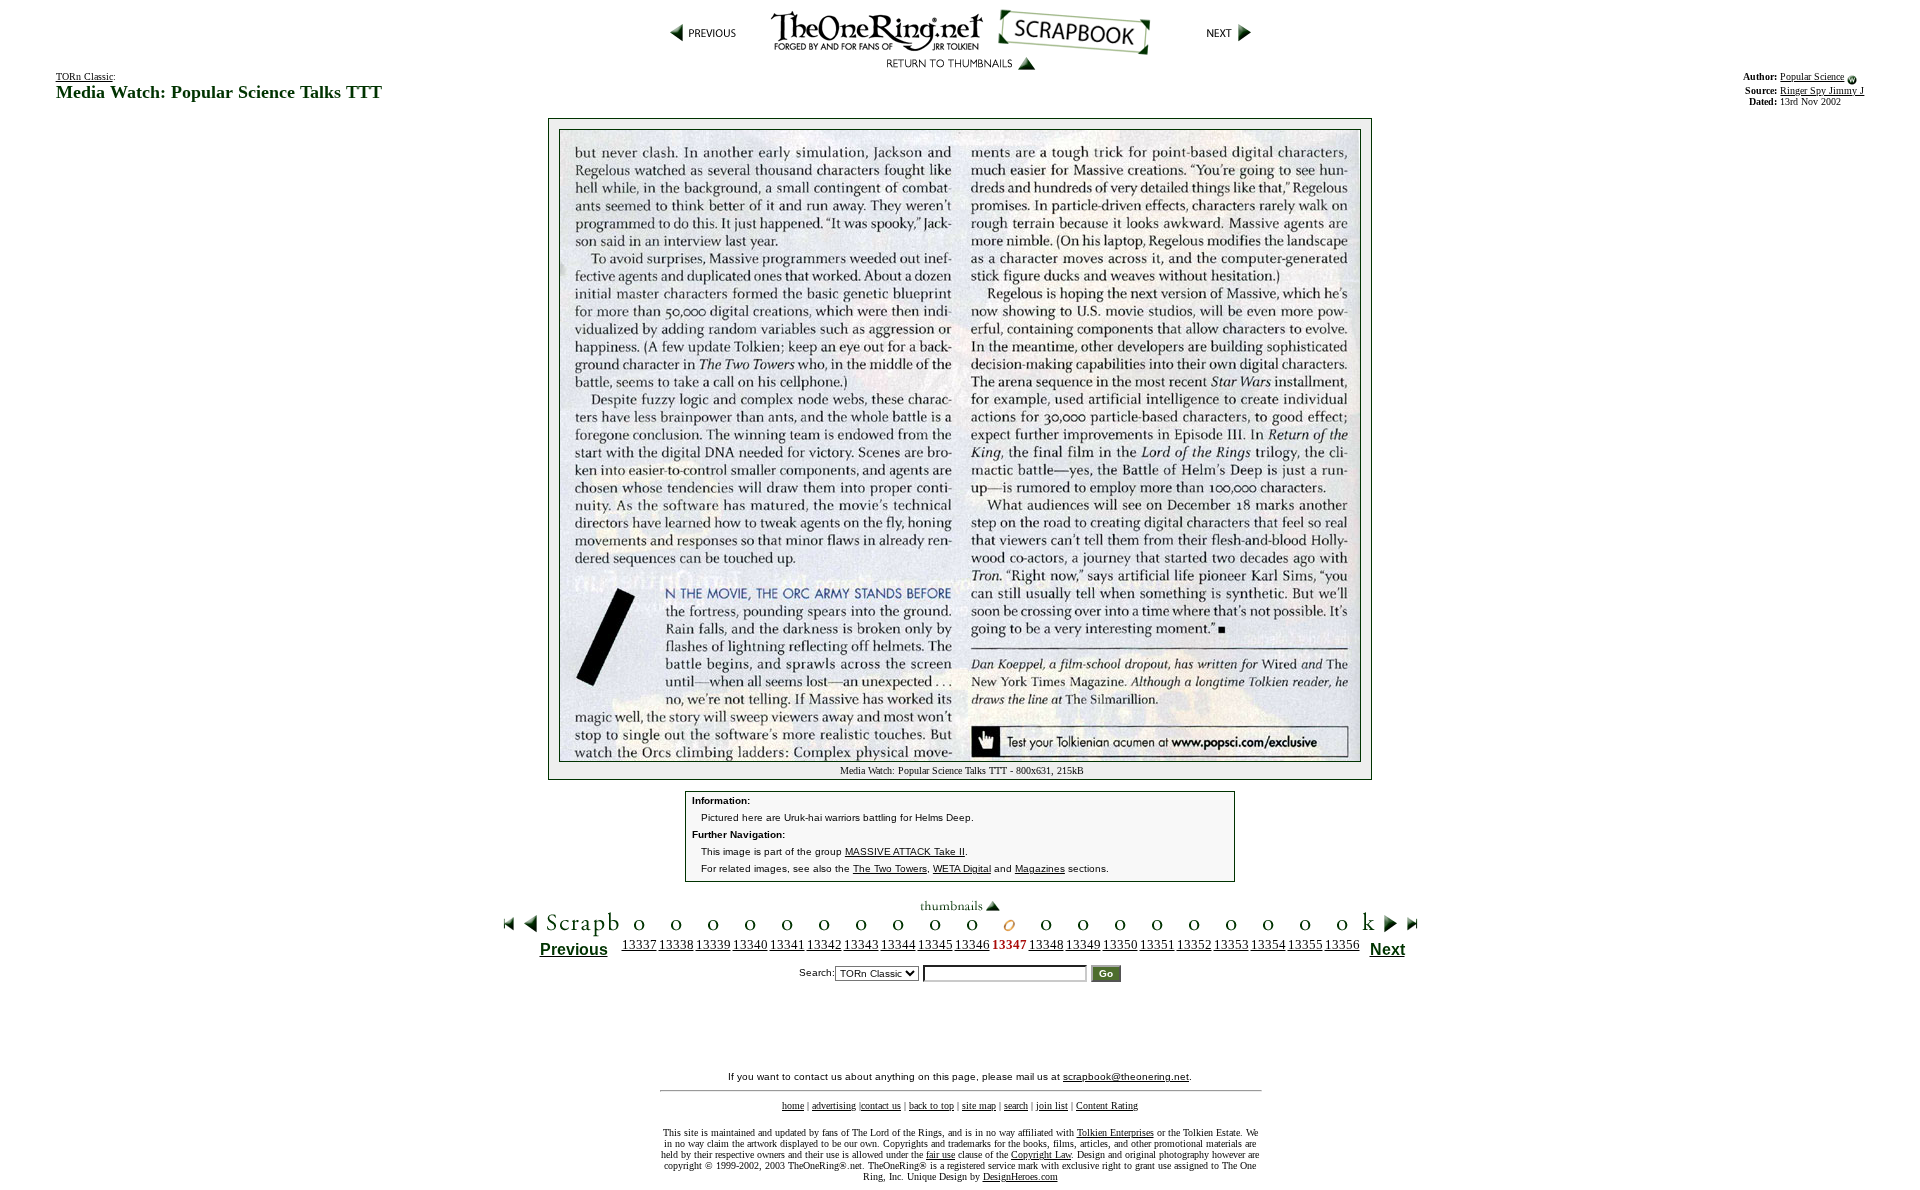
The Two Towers (890, 868)
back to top (931, 1105)
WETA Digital (962, 868)
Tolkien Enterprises (1115, 1132)
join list (1052, 1105)
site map (979, 1105)
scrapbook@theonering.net (1126, 1076)
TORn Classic (84, 76)
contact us (881, 1105)
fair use (940, 1154)
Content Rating (1107, 1105)
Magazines (1040, 868)
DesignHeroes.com (1020, 1176)
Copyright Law (1041, 1154)
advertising (834, 1105)
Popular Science (1812, 76)
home (793, 1105)
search (1016, 1105)
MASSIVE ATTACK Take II (905, 851)
